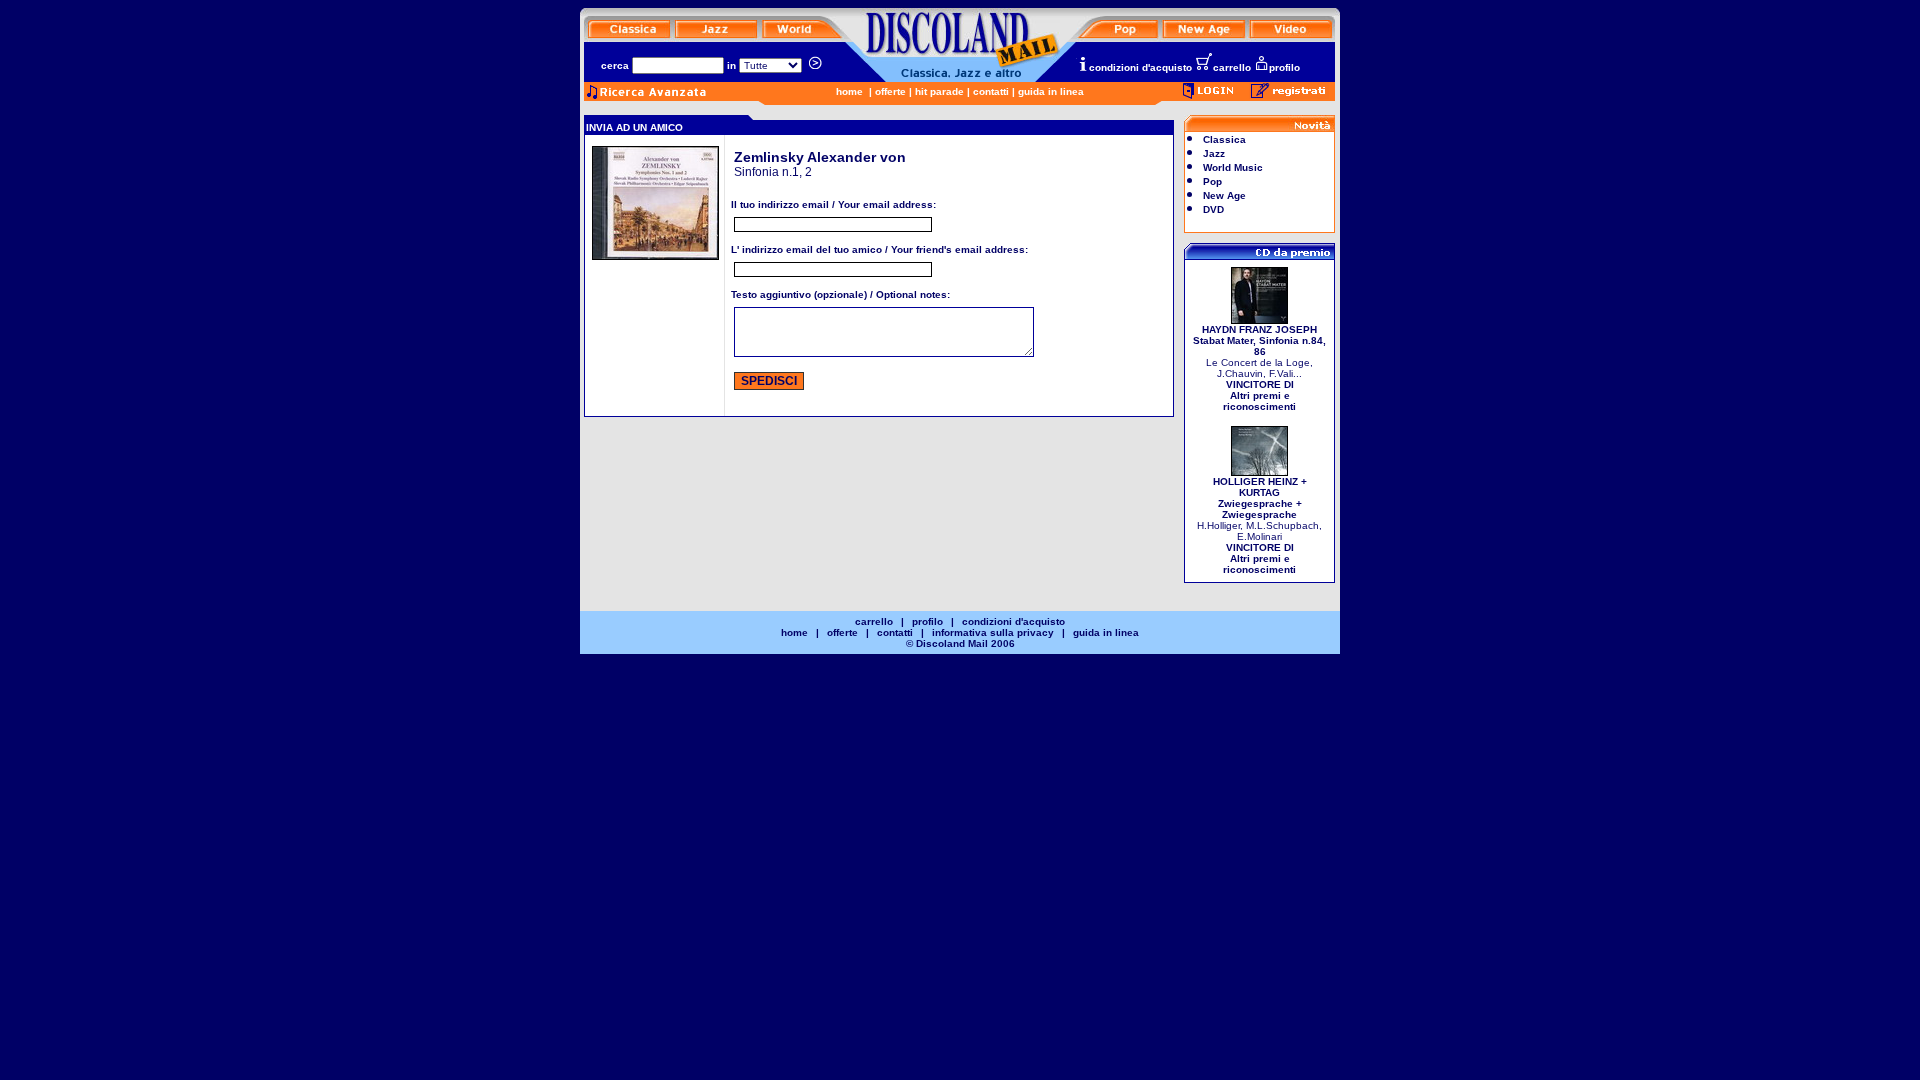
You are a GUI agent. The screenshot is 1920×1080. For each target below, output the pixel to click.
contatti (991, 91)
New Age (1224, 195)
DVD (1213, 209)
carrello (1232, 67)
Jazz (1214, 153)
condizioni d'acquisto (1140, 67)
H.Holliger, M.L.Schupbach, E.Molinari (1259, 525)
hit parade (939, 91)
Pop (1212, 181)
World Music (1233, 167)
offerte (890, 91)
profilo (1284, 67)
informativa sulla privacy (993, 632)
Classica (1224, 139)
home (849, 91)
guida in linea (1051, 91)
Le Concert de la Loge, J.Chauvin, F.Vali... (1259, 368)
